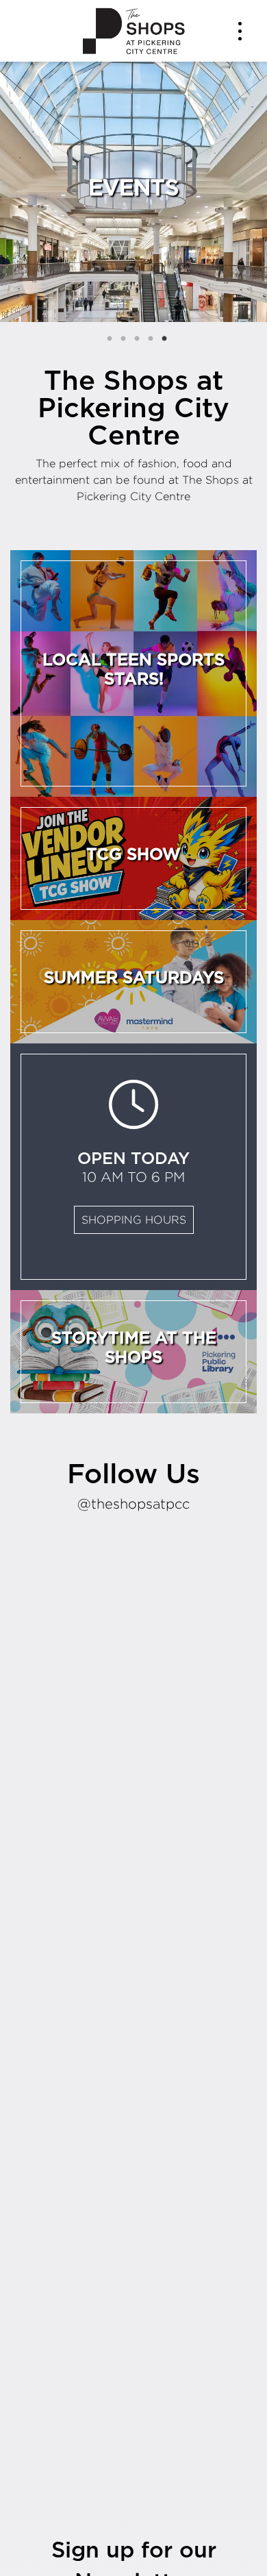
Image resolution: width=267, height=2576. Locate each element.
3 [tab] (137, 339)
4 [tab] (151, 339)
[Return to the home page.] (133, 30)
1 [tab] (110, 339)
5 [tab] (164, 339)
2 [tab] (123, 339)
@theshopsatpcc (133, 1503)
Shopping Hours (134, 1220)
